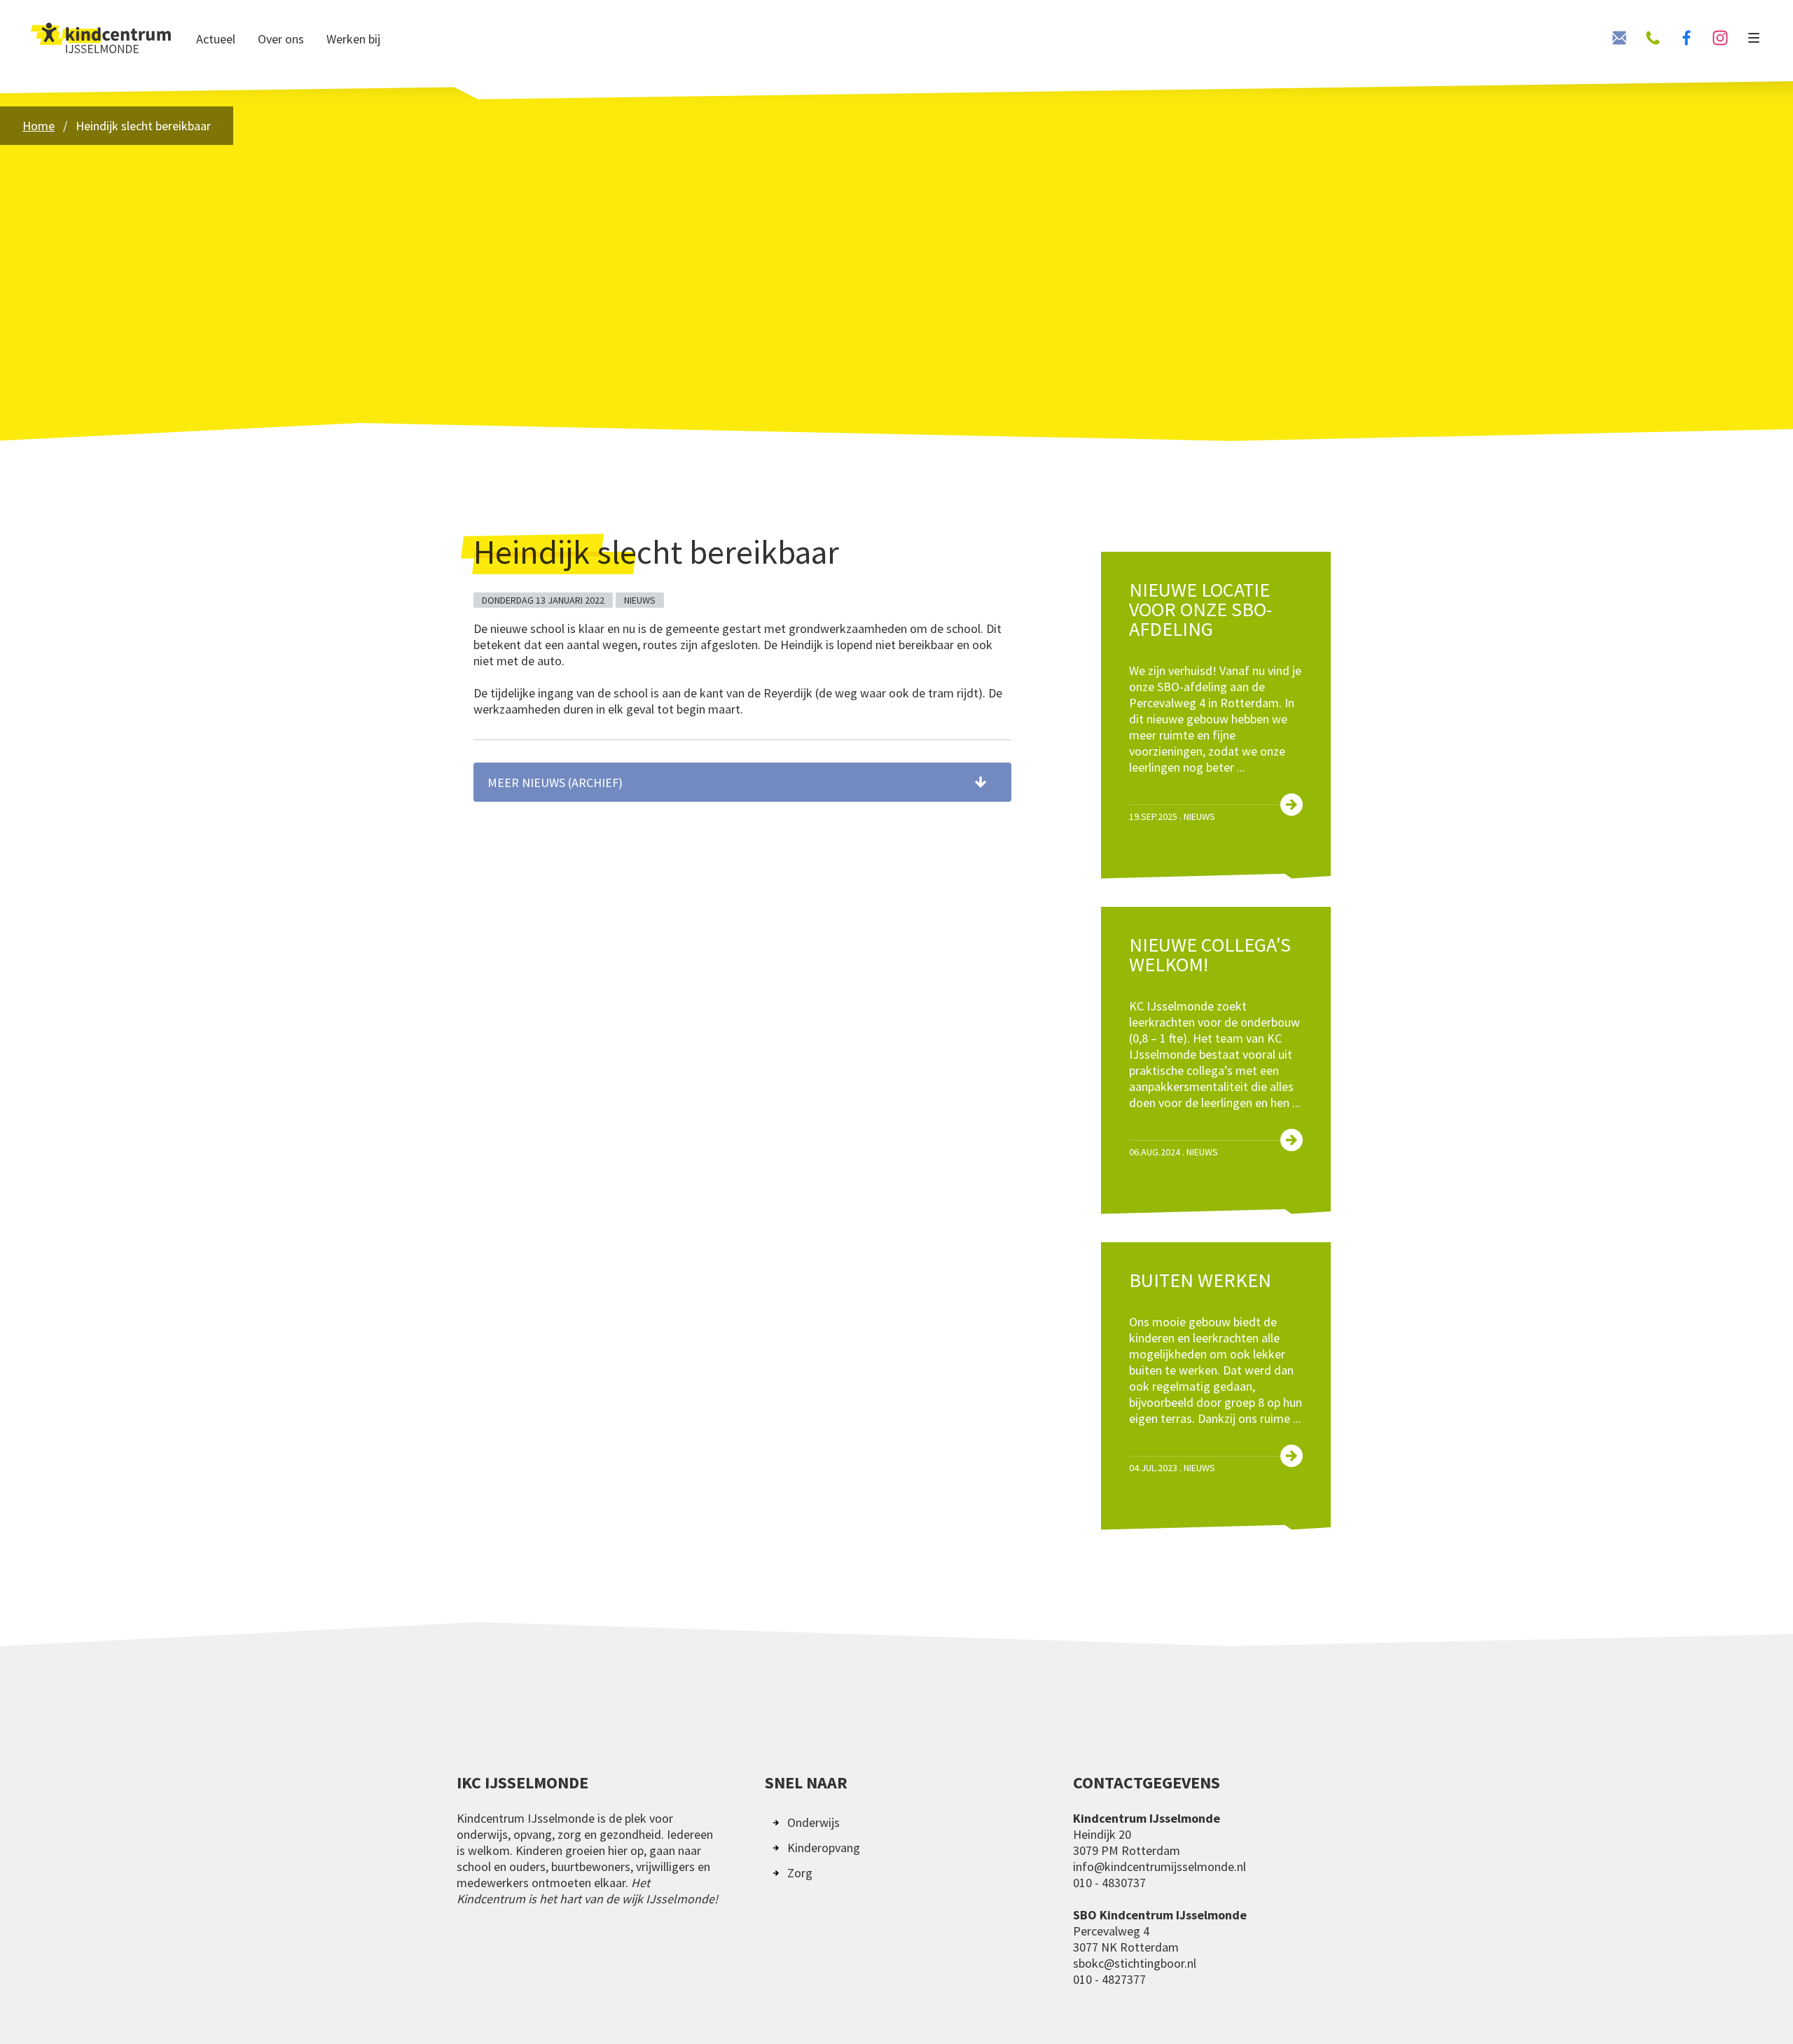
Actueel (216, 39)
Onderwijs (814, 1822)
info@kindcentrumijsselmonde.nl (1159, 1866)
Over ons (281, 39)
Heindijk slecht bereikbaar (143, 126)
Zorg (800, 1873)
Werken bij (353, 39)
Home (39, 126)
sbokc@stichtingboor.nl (1135, 1963)
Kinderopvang (824, 1848)
